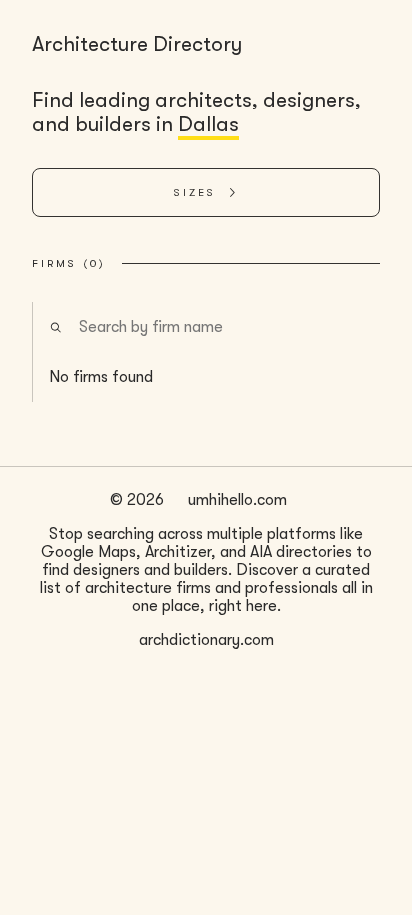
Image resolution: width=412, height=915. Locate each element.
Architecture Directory (137, 44)
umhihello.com (237, 500)
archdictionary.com (206, 640)
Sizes (195, 192)
